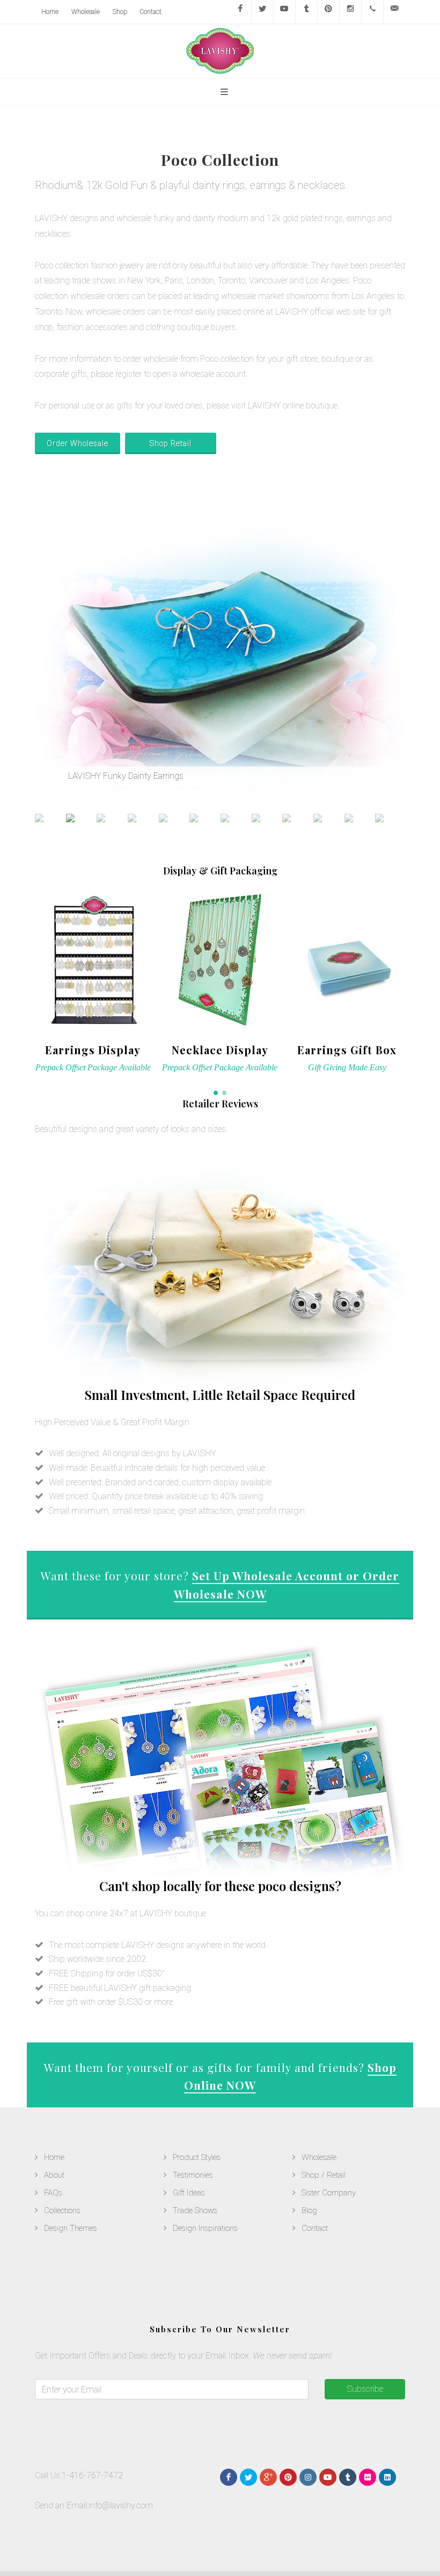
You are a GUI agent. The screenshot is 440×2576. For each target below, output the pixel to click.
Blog (309, 2210)
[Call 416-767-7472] (372, 12)
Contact (151, 12)
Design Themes (71, 2228)
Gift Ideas (189, 2193)
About (54, 2175)
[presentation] (415, 982)
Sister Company (329, 2193)
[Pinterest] (328, 12)
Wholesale (86, 12)
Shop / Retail (324, 2175)
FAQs (53, 2193)
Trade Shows (195, 2210)
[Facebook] (240, 12)
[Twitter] (262, 12)
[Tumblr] (306, 12)
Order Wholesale (78, 443)
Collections (62, 2210)
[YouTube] (284, 12)
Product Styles (197, 2157)
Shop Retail (171, 443)
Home (50, 12)
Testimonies (193, 2175)
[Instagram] (350, 12)
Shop (120, 12)
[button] (216, 1093)
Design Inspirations (205, 2228)
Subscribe (365, 2389)
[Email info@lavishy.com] (394, 12)
